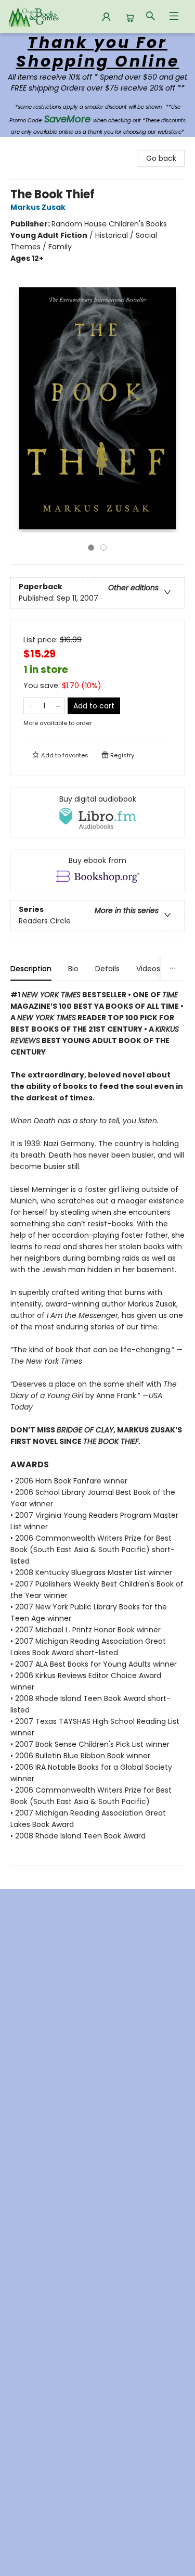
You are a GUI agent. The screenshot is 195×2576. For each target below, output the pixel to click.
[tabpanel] (97, 1427)
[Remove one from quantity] (30, 706)
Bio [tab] (73, 969)
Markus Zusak (38, 207)
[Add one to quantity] (58, 706)
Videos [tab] (148, 969)
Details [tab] (107, 969)
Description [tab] (31, 969)
